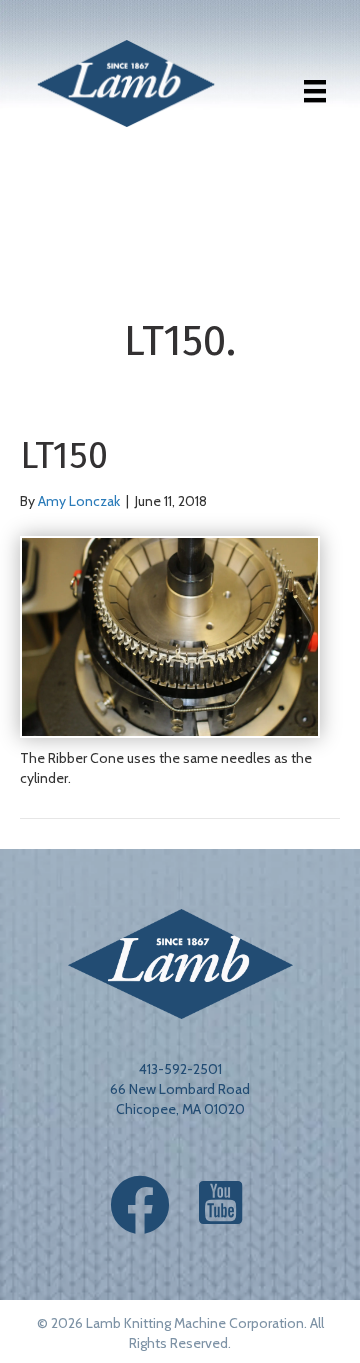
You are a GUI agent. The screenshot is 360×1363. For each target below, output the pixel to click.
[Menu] (315, 91)
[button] (140, 1205)
